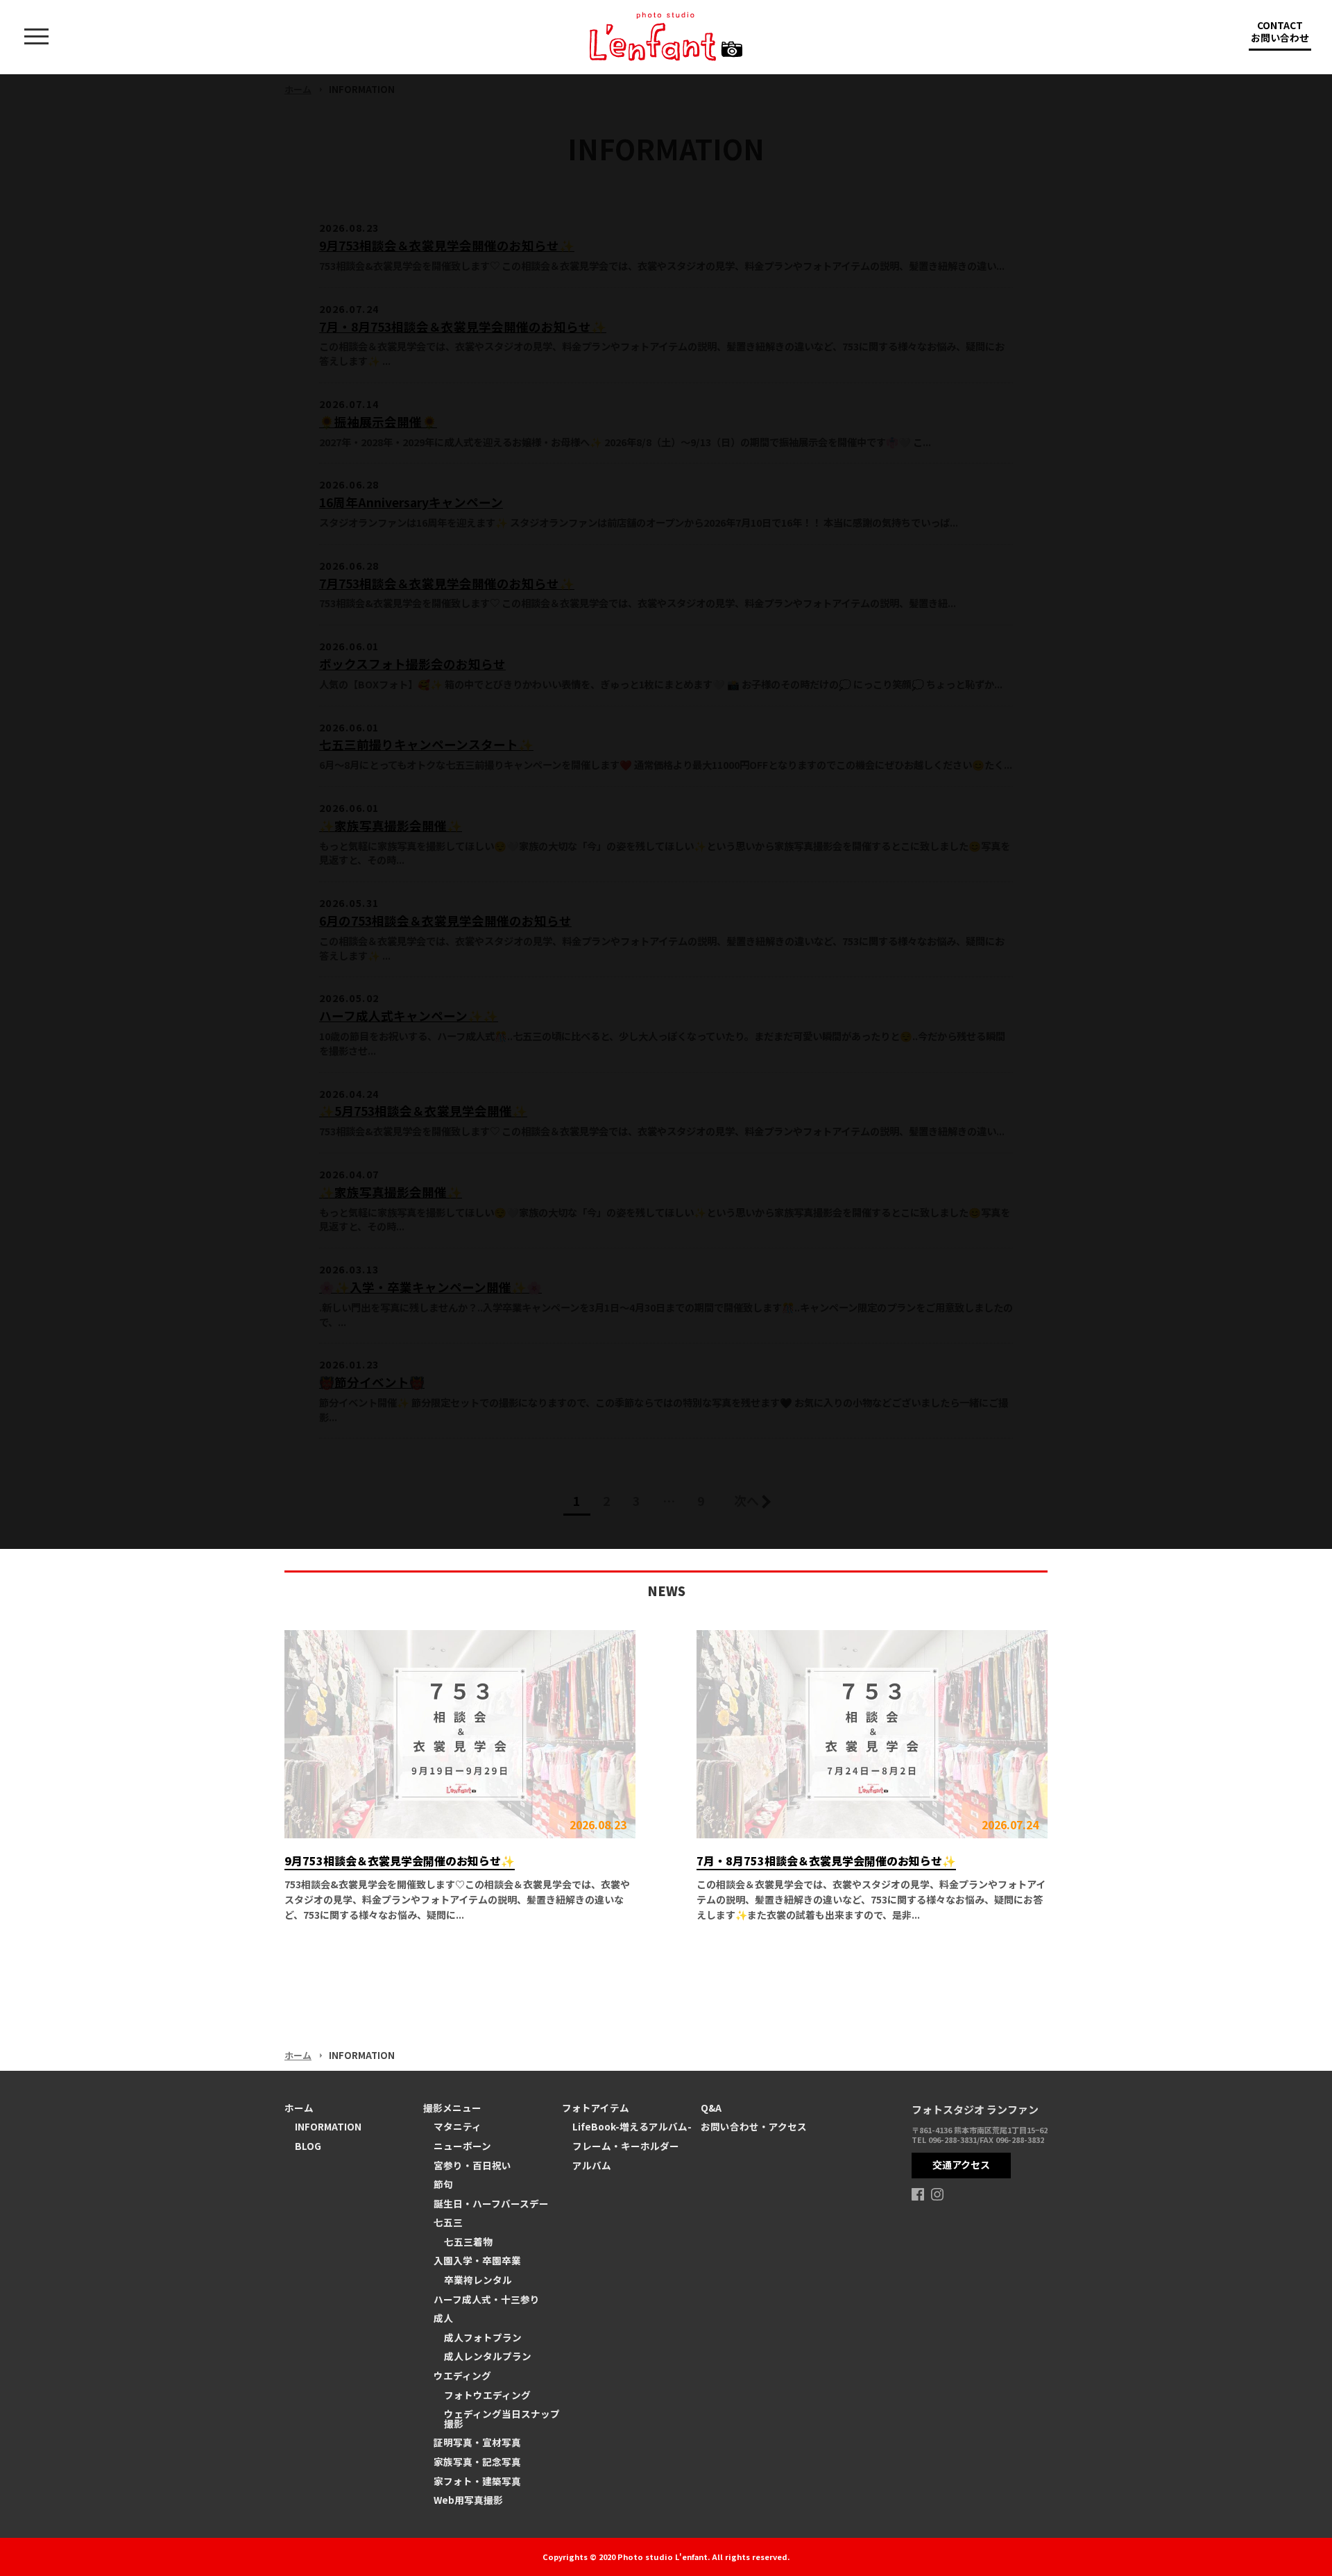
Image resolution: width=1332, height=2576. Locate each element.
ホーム (298, 2055)
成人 (443, 2318)
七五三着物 (468, 2242)
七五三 (448, 2222)
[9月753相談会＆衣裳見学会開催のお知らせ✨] (460, 1734)
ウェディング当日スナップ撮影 (502, 2418)
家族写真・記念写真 (477, 2461)
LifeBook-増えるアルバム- (632, 2126)
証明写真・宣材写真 (477, 2442)
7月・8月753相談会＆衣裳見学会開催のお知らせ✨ (826, 1861)
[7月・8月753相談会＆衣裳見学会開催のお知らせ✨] (872, 1734)
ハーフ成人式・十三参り (487, 2299)
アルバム (592, 2165)
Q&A (711, 2108)
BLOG (308, 2146)
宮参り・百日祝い (472, 2165)
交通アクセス (961, 2164)
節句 (443, 2184)
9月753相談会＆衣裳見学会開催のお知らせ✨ (400, 1861)
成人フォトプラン (483, 2337)
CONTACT (1280, 31)
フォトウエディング (487, 2395)
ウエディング (462, 2375)
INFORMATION (328, 2126)
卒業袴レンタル (478, 2280)
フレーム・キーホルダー (626, 2146)
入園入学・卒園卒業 (477, 2260)
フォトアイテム (596, 2108)
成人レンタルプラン (488, 2356)
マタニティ (458, 2126)
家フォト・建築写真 (477, 2481)
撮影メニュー (452, 2108)
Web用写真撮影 (468, 2500)
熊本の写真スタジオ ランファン (666, 36)
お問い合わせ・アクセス (754, 2126)
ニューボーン (462, 2146)
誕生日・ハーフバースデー (491, 2203)
